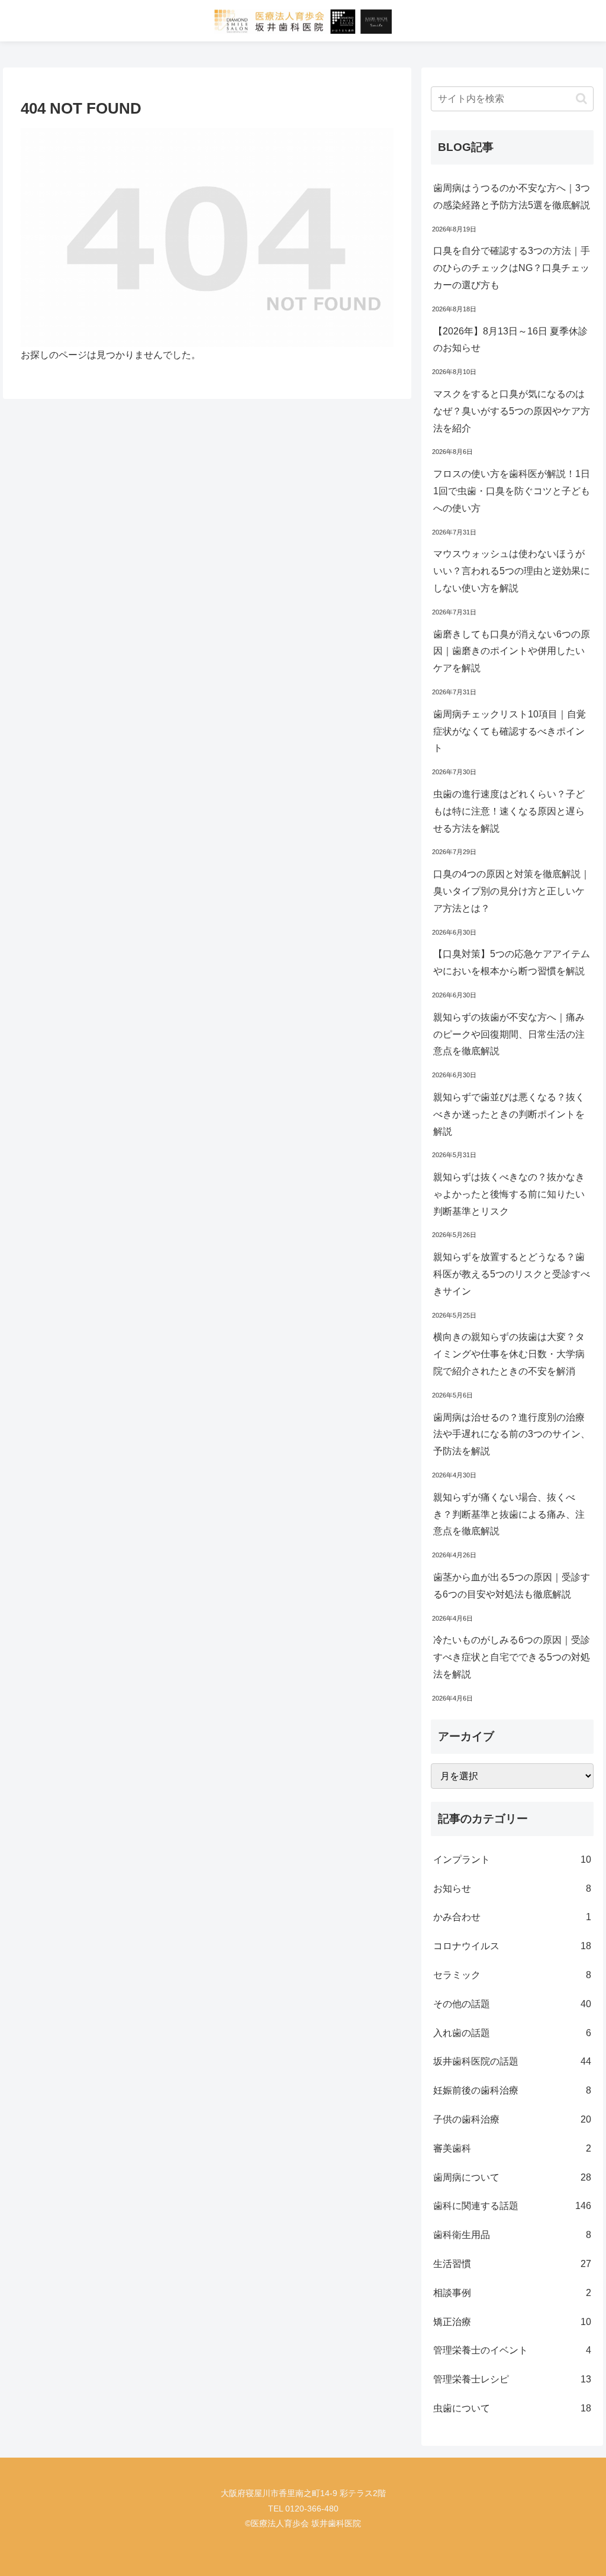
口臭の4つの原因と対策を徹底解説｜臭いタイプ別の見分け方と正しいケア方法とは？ (512, 891)
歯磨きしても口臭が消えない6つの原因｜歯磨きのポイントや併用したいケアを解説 (512, 651)
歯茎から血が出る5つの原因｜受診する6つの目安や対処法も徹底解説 (512, 1586)
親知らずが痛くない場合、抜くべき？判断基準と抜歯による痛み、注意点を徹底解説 (509, 1514)
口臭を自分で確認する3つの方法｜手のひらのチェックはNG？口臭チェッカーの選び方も (512, 268)
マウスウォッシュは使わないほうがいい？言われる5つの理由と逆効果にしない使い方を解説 (512, 571)
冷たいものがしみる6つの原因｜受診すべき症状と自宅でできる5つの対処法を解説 (512, 1657)
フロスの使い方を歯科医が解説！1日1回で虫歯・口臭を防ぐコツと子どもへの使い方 (512, 491)
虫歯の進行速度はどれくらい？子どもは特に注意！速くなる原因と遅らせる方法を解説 (509, 811)
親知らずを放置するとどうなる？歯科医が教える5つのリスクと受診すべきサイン (512, 1274)
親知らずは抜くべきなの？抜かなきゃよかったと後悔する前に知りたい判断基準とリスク (509, 1194)
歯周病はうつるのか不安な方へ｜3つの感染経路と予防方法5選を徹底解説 (512, 197)
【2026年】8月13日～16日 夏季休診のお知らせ (510, 340)
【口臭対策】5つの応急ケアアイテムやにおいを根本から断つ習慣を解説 (512, 962)
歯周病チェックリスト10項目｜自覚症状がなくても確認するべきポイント (510, 731)
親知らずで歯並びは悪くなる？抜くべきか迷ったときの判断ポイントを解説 (509, 1114)
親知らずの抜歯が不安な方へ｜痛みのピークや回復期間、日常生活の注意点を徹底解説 (509, 1034)
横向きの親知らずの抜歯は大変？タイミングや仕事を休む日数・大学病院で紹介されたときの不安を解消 (509, 1354)
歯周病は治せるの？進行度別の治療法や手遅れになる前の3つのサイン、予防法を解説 (512, 1434)
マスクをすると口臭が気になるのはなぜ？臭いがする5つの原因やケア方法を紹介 (512, 411)
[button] (581, 99)
